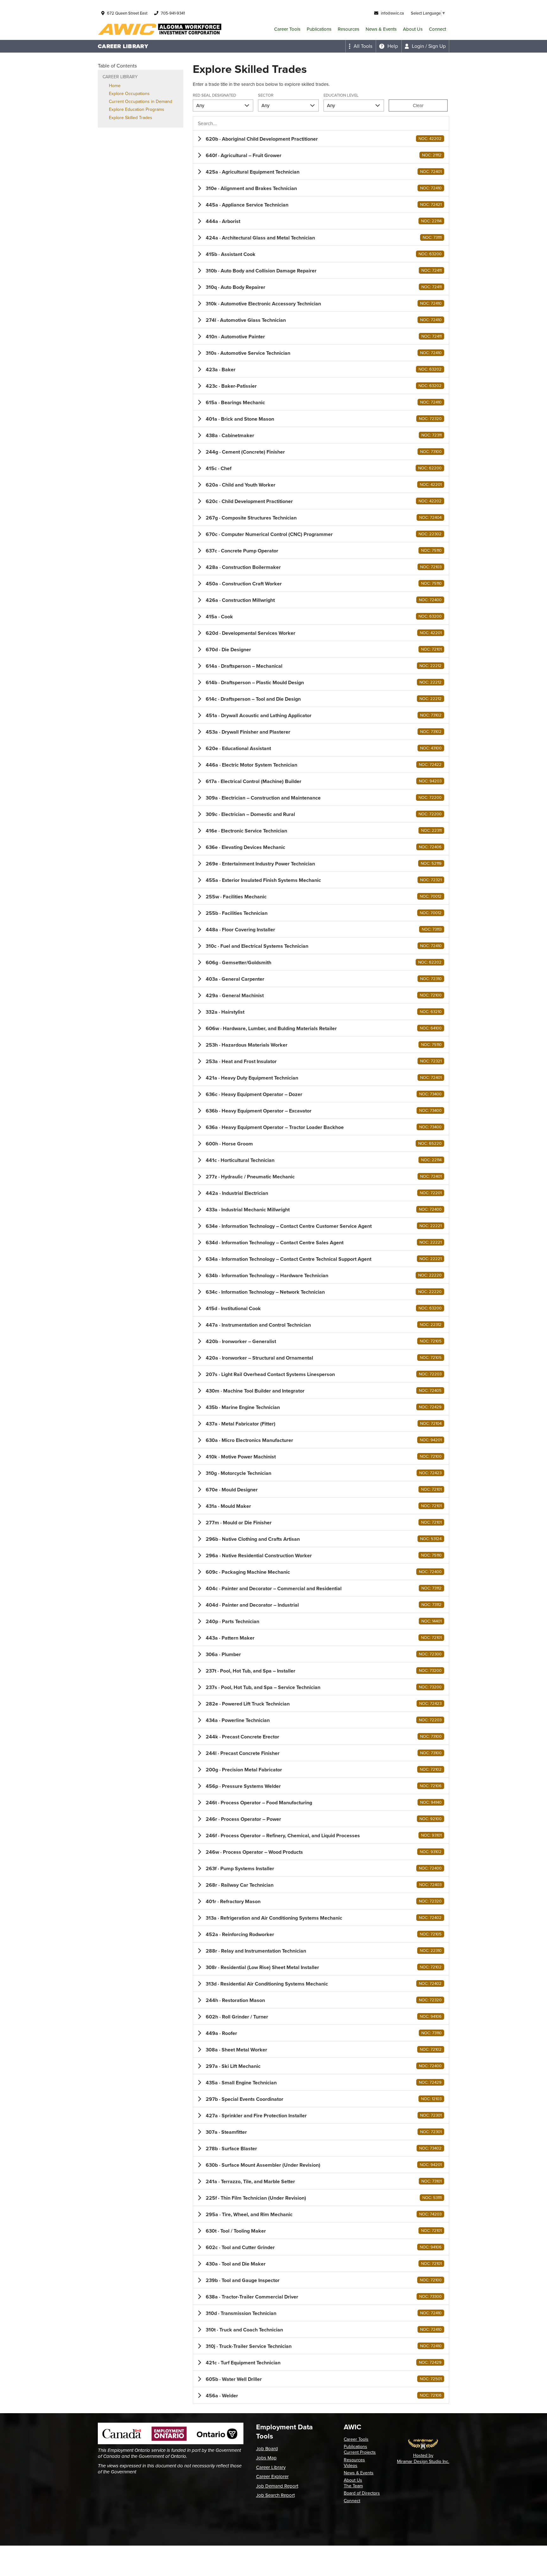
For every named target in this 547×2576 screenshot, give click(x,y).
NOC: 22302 (430, 534)
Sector (266, 96)
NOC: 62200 (430, 468)
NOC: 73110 (431, 2033)
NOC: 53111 (432, 2198)
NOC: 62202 (430, 962)
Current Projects (360, 2452)
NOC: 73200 (430, 1671)
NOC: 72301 (431, 2115)
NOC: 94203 (430, 781)
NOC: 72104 (431, 1423)
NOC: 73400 (430, 1094)
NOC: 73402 (430, 2148)
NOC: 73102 (431, 715)
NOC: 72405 (430, 1390)
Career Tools (287, 29)
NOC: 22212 (431, 666)
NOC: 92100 (431, 1819)
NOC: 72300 (430, 1654)
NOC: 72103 (431, 567)
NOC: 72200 (430, 797)
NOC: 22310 (431, 1951)
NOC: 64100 (431, 1028)
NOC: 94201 (431, 1440)
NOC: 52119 (431, 863)
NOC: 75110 (431, 550)
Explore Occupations (129, 94)
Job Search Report (275, 2495)
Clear (418, 105)
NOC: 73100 (431, 452)
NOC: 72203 (430, 1374)
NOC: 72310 (431, 979)
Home (115, 86)
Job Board (267, 2449)
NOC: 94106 (431, 2016)
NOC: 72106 (431, 1786)
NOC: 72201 (431, 1193)
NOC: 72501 (431, 2379)
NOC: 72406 (430, 847)
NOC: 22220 (430, 1275)
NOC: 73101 (431, 2181)
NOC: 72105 (431, 1341)
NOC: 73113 (432, 929)
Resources (349, 29)
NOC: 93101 (431, 1835)
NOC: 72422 (430, 765)
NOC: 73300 (430, 2296)
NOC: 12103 (431, 2099)
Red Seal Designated (214, 96)
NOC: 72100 (431, 995)
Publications (319, 29)
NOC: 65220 (430, 1143)
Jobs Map (266, 2458)
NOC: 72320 (430, 419)
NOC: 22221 (431, 1226)
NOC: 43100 (431, 748)
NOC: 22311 (431, 830)
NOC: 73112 (431, 1588)
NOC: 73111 (432, 237)
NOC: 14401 (431, 1621)
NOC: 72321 (431, 880)
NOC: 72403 (430, 1885)
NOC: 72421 (431, 204)
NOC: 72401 (431, 172)
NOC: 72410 (431, 188)
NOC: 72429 (430, 1407)
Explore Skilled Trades (131, 118)
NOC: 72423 (430, 1473)
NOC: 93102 (431, 1852)
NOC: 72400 (430, 600)
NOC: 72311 (431, 435)
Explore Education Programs (137, 109)
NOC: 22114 (431, 221)
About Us (413, 29)
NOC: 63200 (430, 254)
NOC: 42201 (431, 485)
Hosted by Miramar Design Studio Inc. (423, 2458)
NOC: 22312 (431, 1325)
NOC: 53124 (431, 1539)
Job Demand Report (277, 2486)
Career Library (271, 2467)
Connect (437, 29)
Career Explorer (272, 2477)
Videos (351, 2466)
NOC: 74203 (430, 2214)
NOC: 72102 (431, 1769)
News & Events (381, 29)
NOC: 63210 (431, 1012)
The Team (353, 2486)
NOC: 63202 (430, 369)
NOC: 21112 (432, 155)
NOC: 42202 (430, 139)
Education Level (341, 96)
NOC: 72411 (431, 270)
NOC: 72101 (431, 649)
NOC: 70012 (431, 896)
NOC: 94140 (431, 1802)
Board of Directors (362, 2493)
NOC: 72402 (430, 1918)
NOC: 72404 (430, 517)
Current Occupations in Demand (141, 102)
